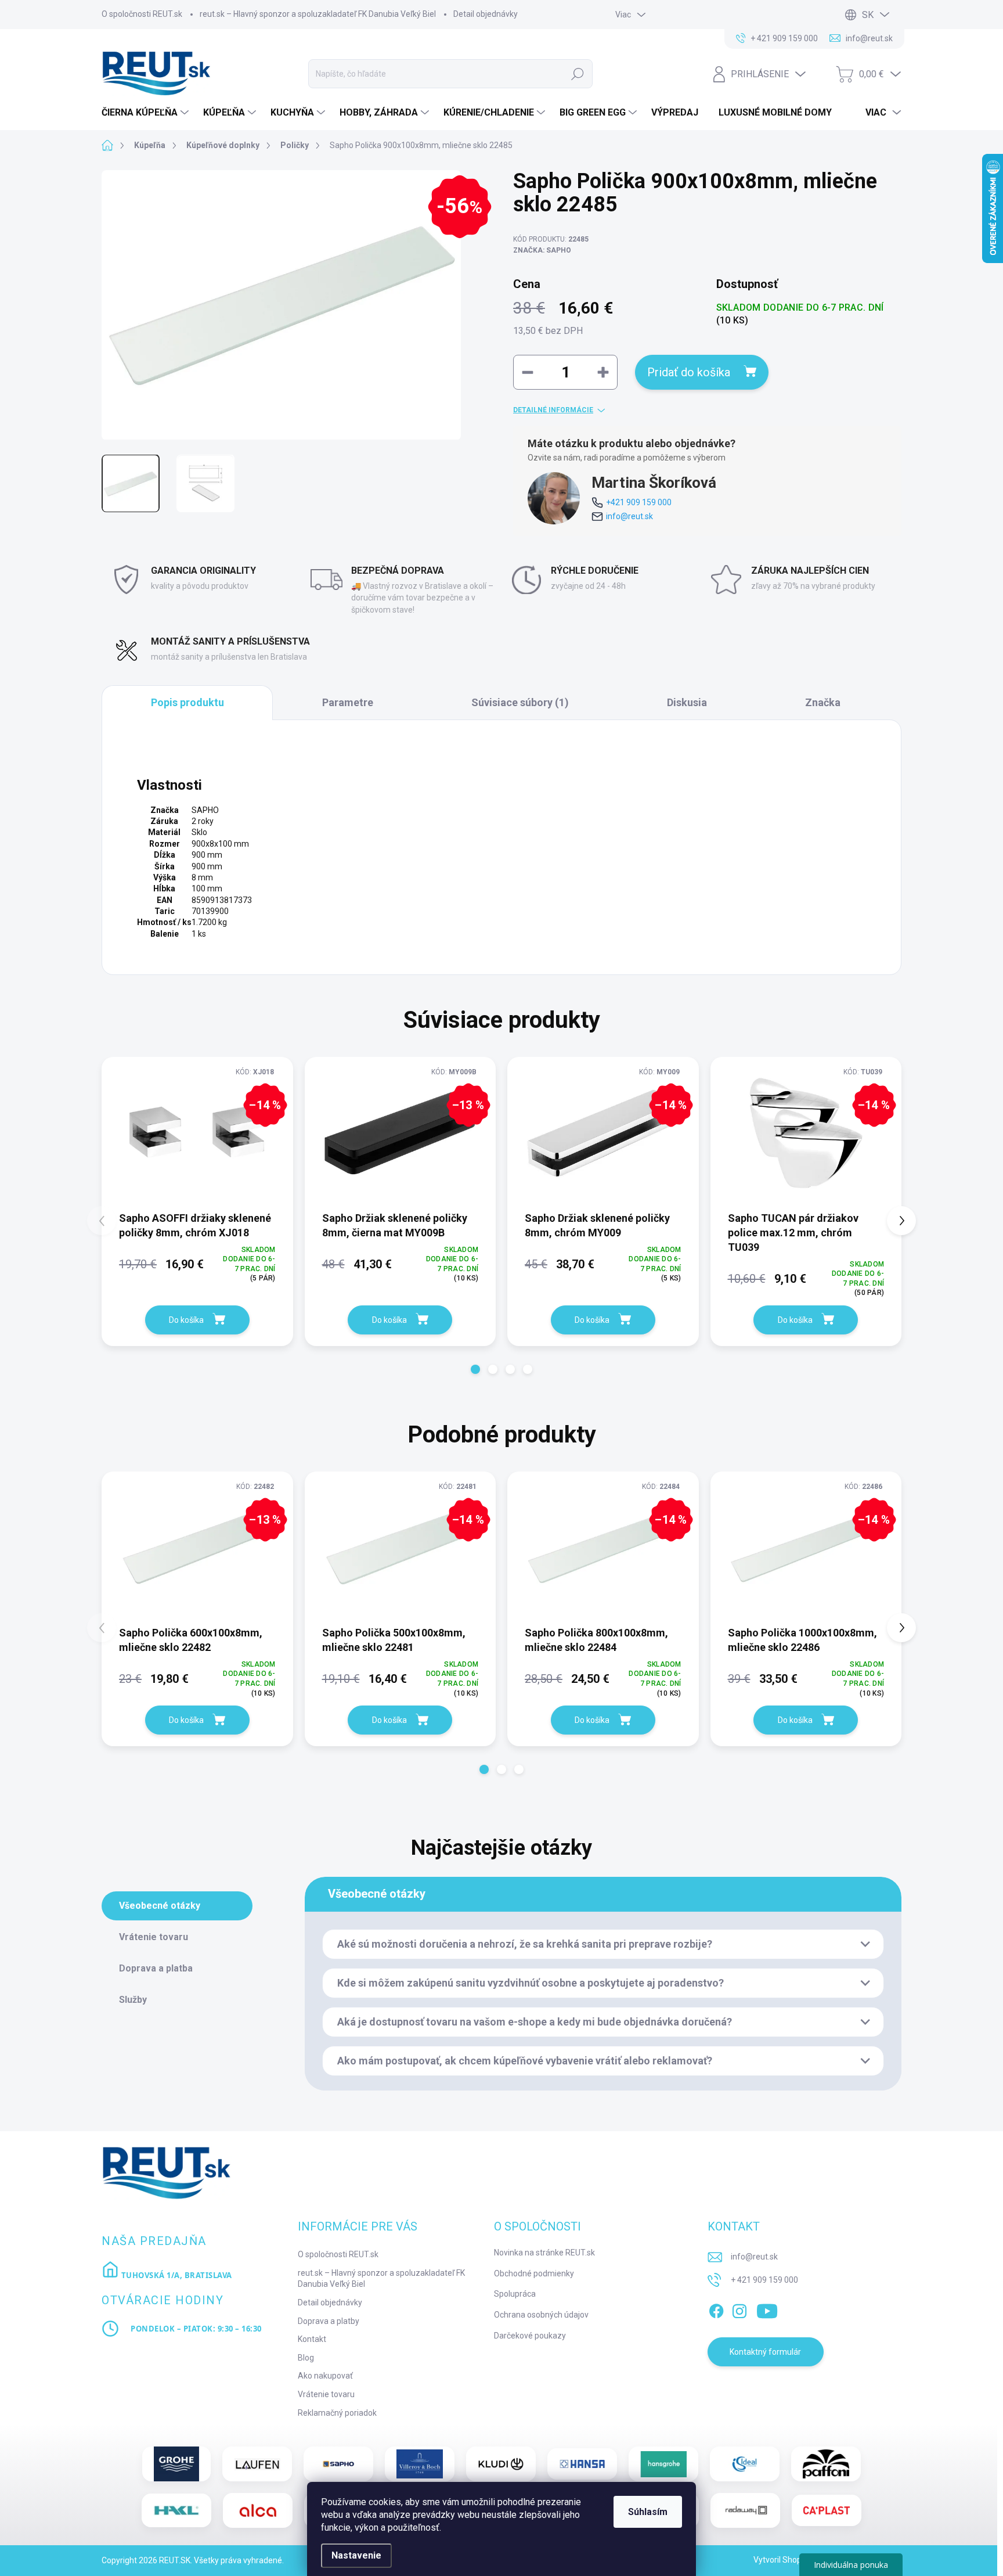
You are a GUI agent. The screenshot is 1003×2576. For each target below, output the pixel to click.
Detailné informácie (553, 410)
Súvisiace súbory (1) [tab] (520, 702)
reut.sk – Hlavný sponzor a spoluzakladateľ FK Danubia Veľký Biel (318, 14)
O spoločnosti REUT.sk (142, 14)
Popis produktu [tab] (187, 702)
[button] (475, 1369)
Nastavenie (356, 2555)
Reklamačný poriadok (337, 2413)
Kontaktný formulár (765, 2352)
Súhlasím (648, 2512)
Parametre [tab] (348, 702)
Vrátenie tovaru (326, 2394)
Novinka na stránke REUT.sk (544, 2253)
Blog (306, 2358)
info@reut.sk (629, 516)
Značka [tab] (823, 702)
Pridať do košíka (689, 372)
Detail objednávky (486, 14)
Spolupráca (515, 2294)
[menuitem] (147, 113)
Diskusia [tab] (687, 702)
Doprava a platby (329, 2321)
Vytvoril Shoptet (783, 2560)
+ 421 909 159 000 (764, 2280)
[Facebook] (716, 2309)
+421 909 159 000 (639, 502)
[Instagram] (739, 2309)
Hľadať (578, 74)
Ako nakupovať (325, 2376)
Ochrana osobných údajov (541, 2315)
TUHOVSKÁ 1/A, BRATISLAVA (176, 2275)
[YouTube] (767, 2309)
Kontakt (312, 2339)
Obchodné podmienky (534, 2273)
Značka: (542, 250)
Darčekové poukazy (530, 2336)
